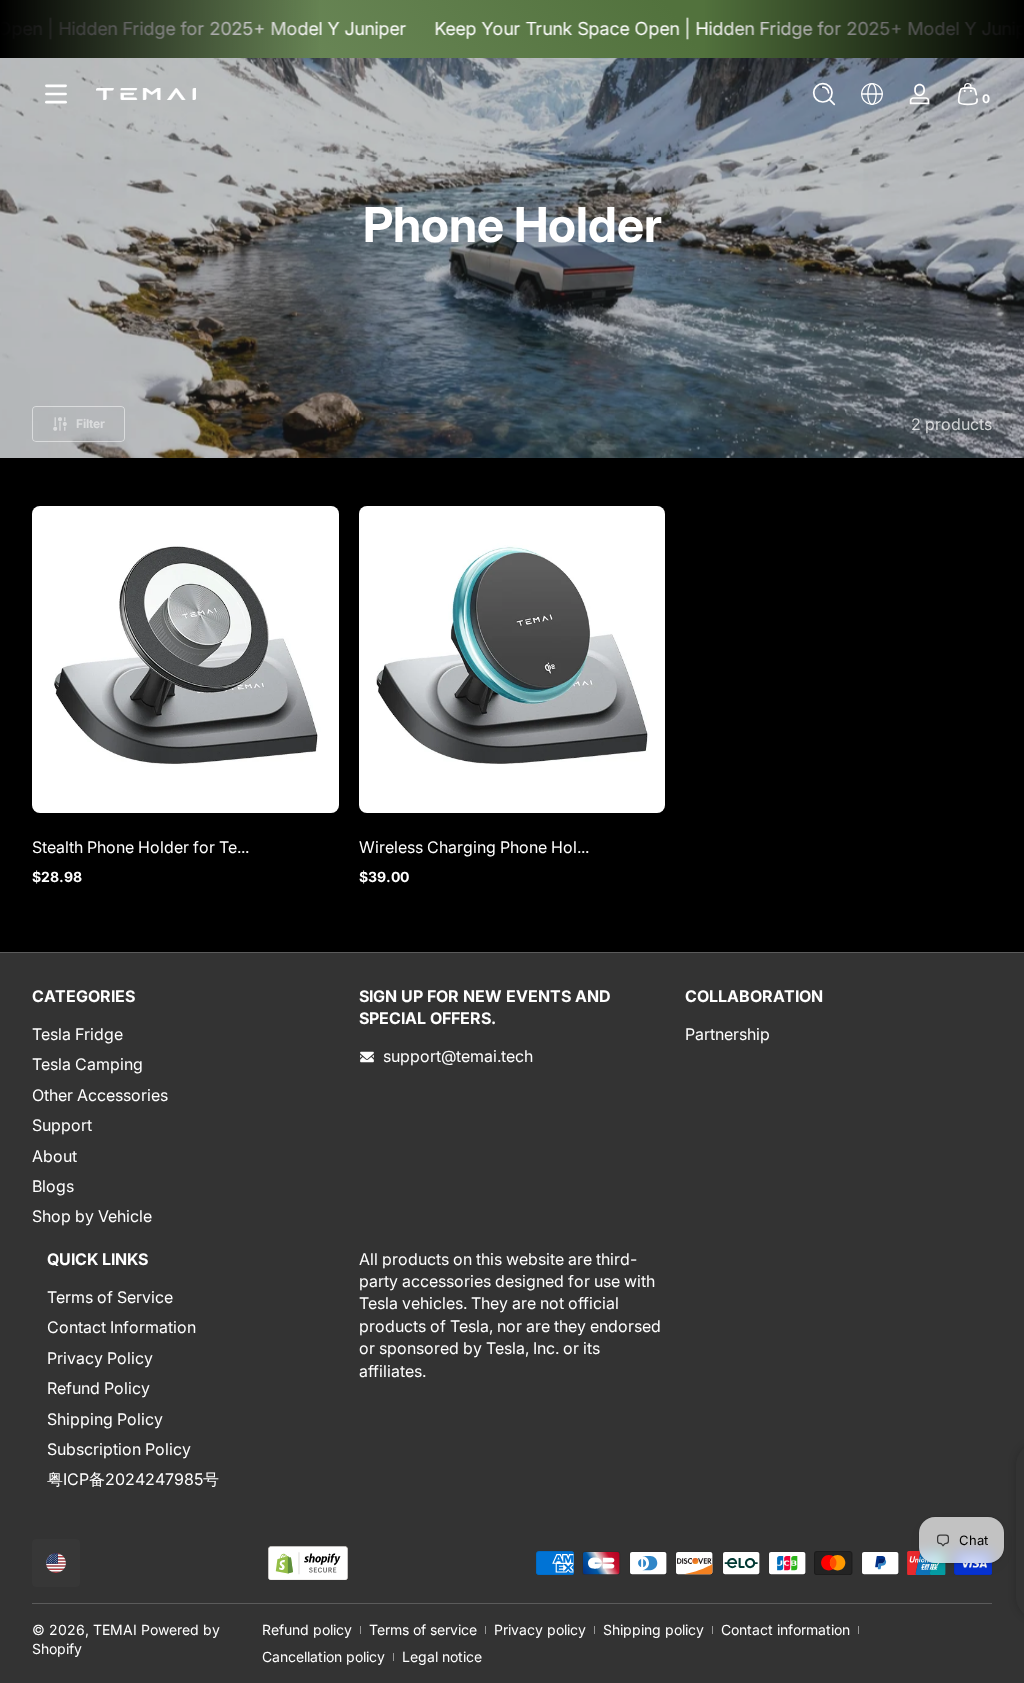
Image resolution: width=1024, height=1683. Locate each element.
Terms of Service (110, 1297)
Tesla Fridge (77, 1034)
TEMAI (115, 1629)
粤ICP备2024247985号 (133, 1479)
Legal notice (442, 1656)
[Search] (824, 94)
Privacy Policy (100, 1358)
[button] (824, 94)
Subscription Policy (119, 1449)
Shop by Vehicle (92, 1216)
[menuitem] (185, 1034)
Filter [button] (90, 423)
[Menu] (56, 94)
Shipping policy (653, 1629)
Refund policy (307, 1629)
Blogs (53, 1186)
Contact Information (121, 1327)
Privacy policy (540, 1629)
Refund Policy (98, 1388)
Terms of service (423, 1629)
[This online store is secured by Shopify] (308, 1563)
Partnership (727, 1034)
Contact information (785, 1629)
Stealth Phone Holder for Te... (140, 847)
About (54, 1156)
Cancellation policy (323, 1656)
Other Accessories (100, 1095)
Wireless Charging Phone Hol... (474, 847)
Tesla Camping (87, 1064)
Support (62, 1125)
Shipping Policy (105, 1419)
